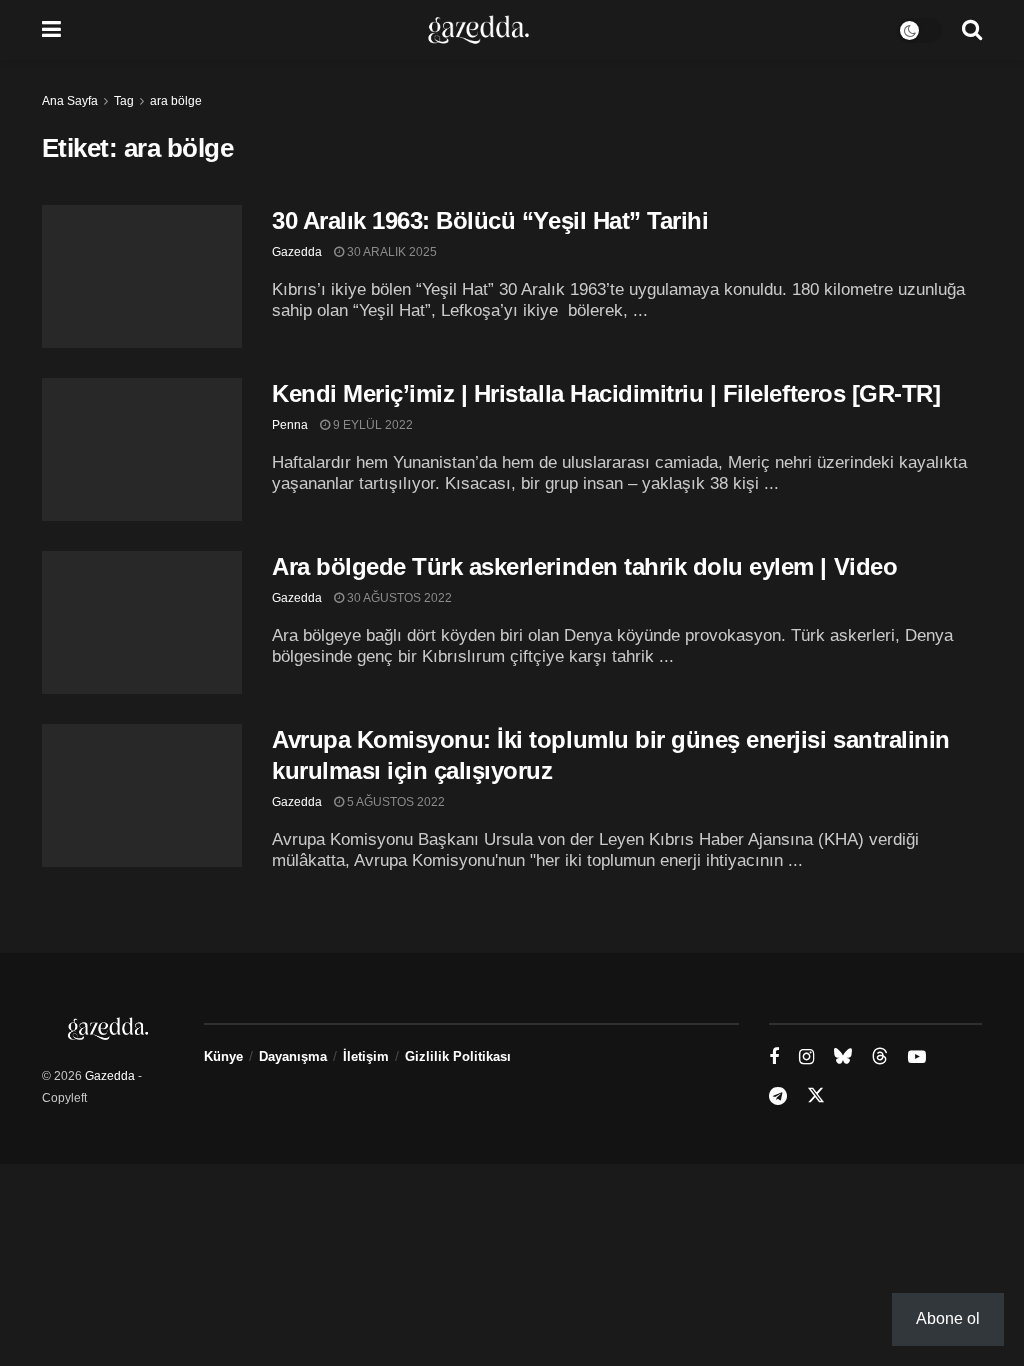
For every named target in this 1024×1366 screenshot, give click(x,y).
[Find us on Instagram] (806, 1057)
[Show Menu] (51, 30)
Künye (223, 1056)
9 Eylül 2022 (371, 425)
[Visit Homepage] (478, 30)
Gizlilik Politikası (458, 1056)
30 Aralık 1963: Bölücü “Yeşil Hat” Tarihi (490, 220)
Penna (290, 425)
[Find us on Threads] (880, 1057)
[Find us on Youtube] (917, 1057)
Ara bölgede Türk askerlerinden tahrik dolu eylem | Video (584, 566)
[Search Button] (972, 30)
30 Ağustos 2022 (398, 598)
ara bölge (176, 101)
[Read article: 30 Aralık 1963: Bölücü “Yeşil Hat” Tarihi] (142, 276)
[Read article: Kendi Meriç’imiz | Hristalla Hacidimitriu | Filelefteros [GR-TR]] (142, 449)
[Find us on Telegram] (778, 1096)
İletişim (366, 1056)
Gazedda (297, 252)
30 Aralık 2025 (390, 252)
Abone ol (948, 1318)
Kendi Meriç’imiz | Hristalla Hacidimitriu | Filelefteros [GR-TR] (606, 393)
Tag (124, 101)
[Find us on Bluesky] (843, 1057)
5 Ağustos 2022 (394, 802)
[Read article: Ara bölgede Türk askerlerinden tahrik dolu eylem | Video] (142, 622)
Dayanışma (293, 1056)
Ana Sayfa (70, 101)
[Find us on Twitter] (816, 1096)
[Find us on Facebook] (774, 1057)
